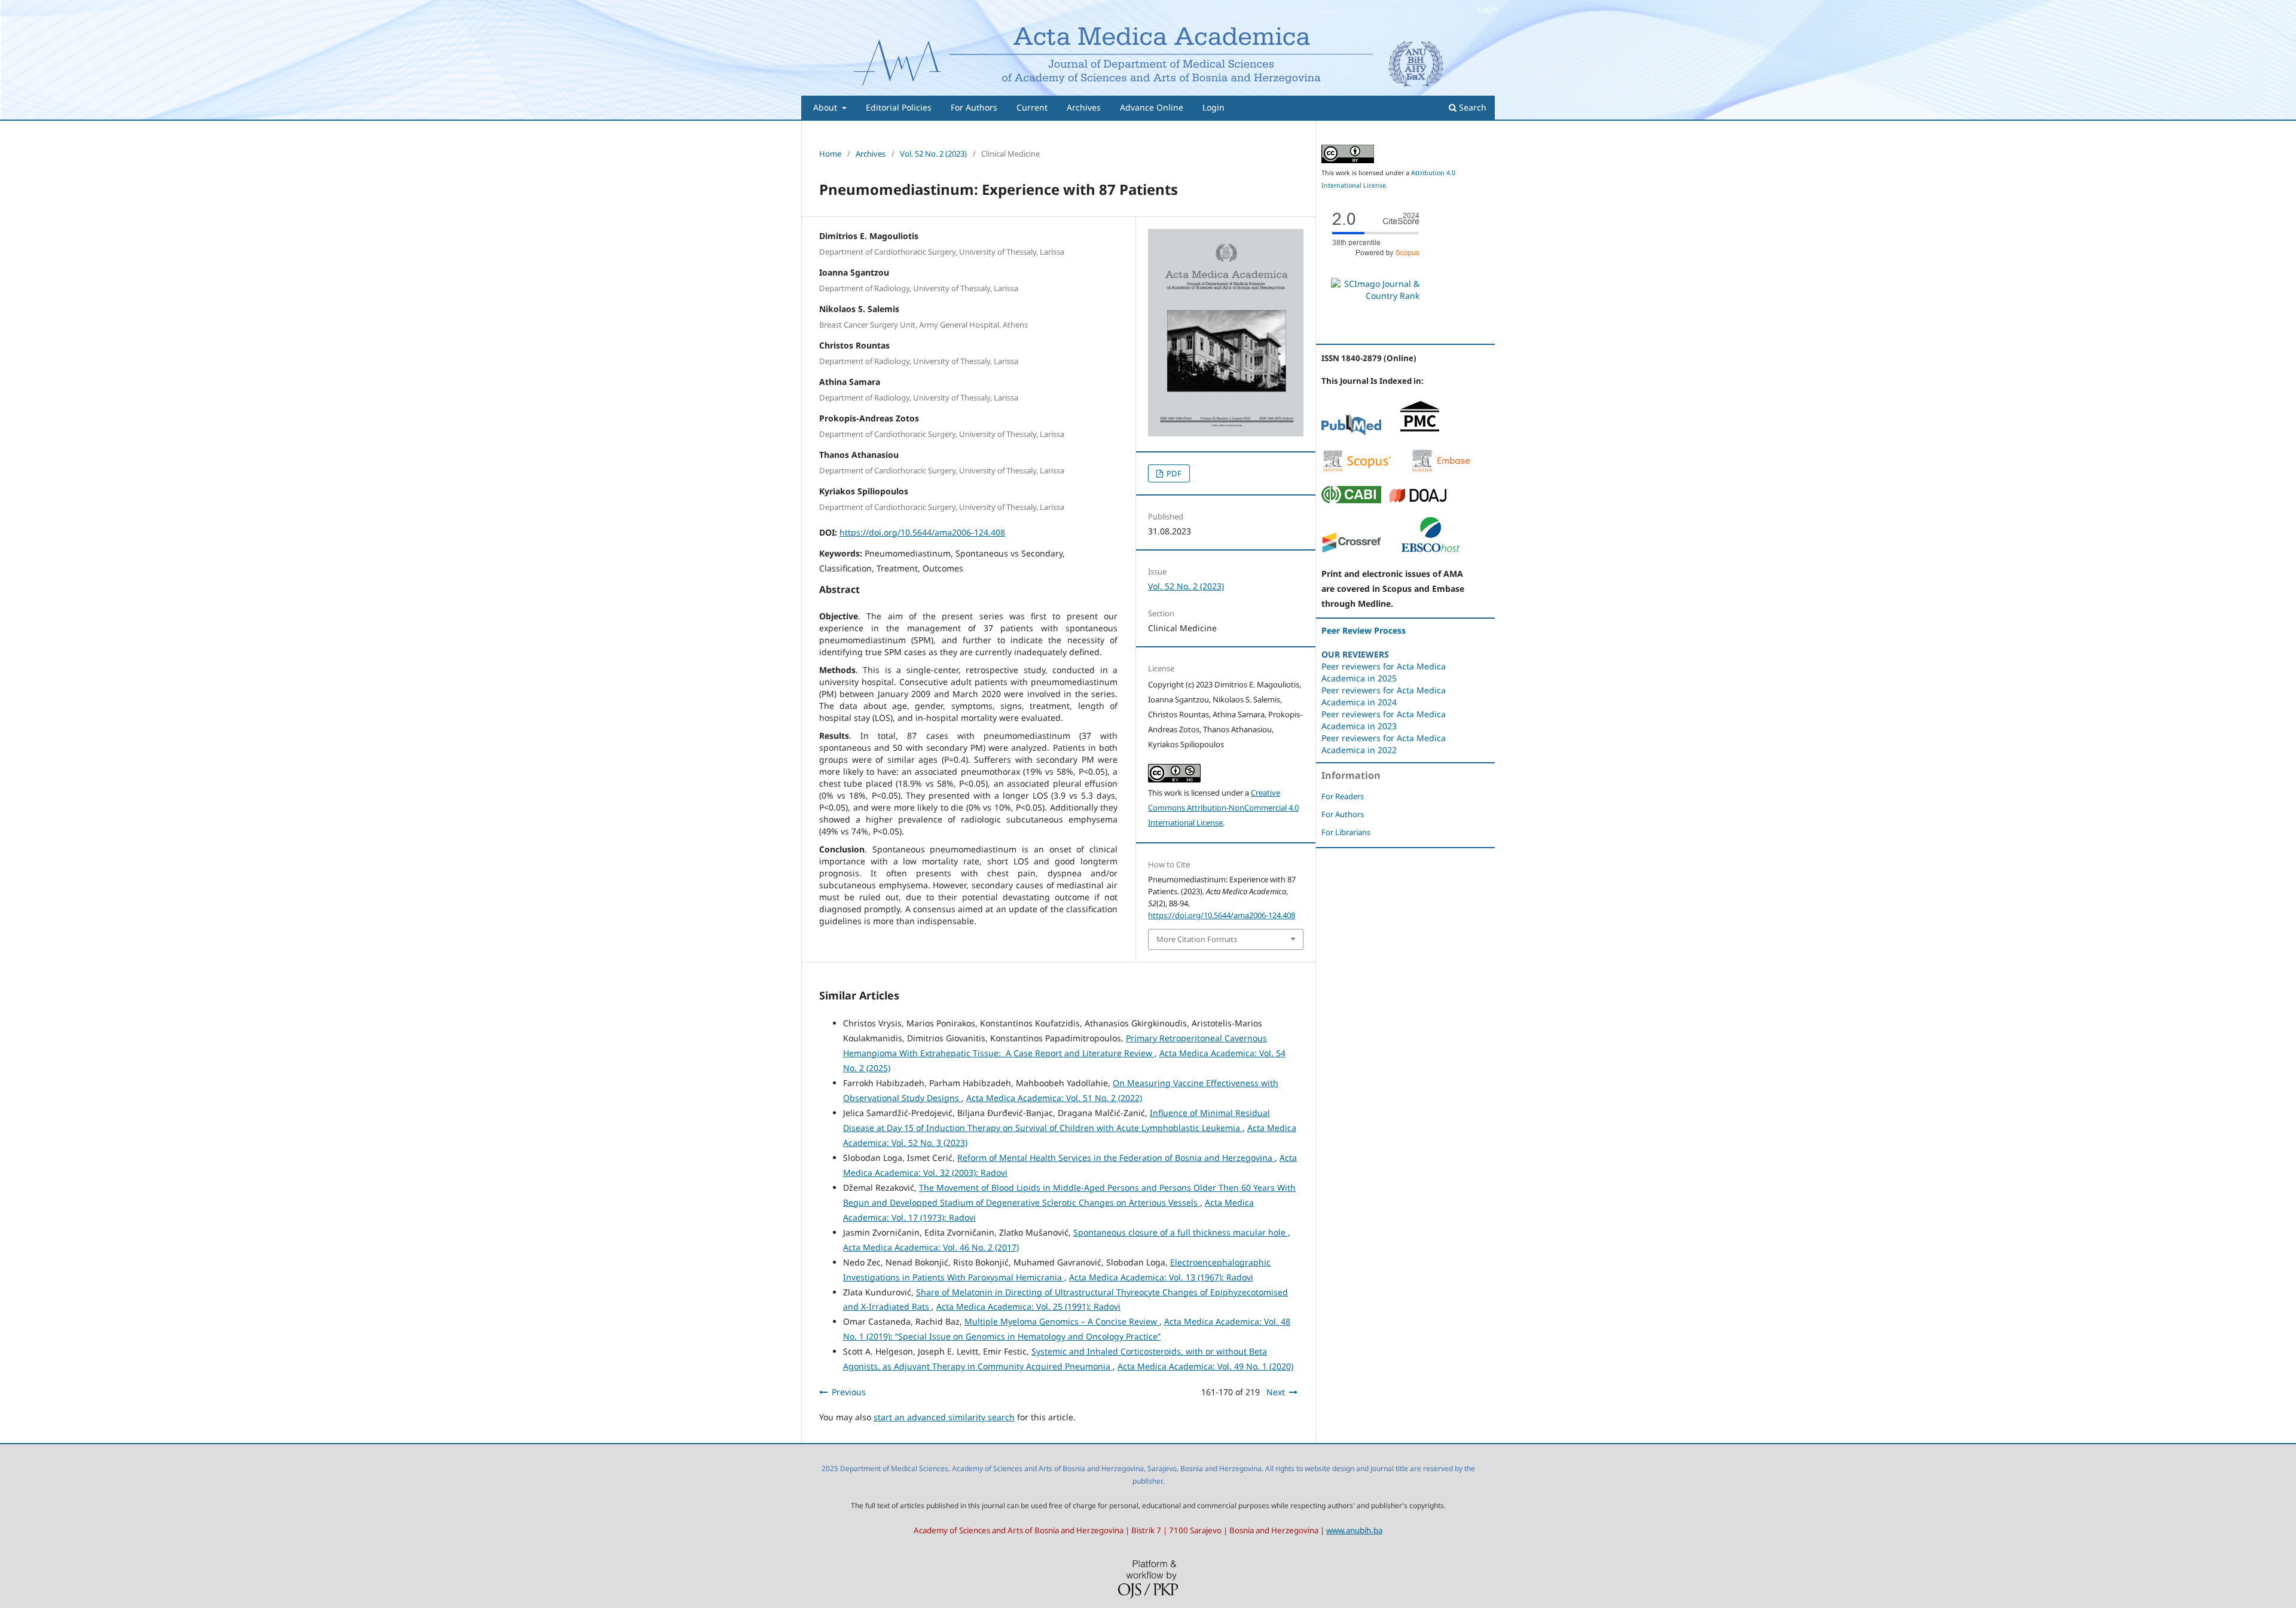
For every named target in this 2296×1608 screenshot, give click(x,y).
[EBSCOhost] (1430, 550)
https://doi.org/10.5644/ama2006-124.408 (922, 532)
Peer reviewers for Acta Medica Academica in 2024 (1384, 696)
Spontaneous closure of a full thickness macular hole (1181, 1232)
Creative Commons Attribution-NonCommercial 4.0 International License (1223, 808)
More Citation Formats (1197, 939)
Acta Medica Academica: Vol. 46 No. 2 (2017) (931, 1247)
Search (1471, 107)
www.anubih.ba (1354, 1530)
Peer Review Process (1364, 630)
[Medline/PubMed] (1351, 432)
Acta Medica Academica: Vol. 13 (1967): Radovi (1161, 1277)
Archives (1084, 107)
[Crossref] (1351, 550)
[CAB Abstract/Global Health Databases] (1351, 500)
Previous (849, 1392)
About (826, 107)
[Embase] (1441, 470)
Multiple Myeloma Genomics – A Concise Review (1062, 1321)
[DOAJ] (1418, 500)
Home (830, 154)
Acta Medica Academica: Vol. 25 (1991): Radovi (1028, 1306)
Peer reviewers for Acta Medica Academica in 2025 (1384, 672)
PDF (1173, 473)
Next (1276, 1392)
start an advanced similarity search (944, 1417)
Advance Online (1152, 107)
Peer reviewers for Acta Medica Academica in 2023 (1384, 720)
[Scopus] (1357, 470)
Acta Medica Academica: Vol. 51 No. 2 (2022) (1054, 1098)
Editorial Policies (899, 107)
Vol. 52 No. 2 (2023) (933, 154)
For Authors (974, 107)
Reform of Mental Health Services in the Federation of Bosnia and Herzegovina (1116, 1158)
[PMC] (1420, 432)
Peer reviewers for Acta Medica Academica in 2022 (1384, 744)
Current (1032, 107)
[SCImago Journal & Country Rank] (1375, 296)
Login (1213, 107)
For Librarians (1346, 832)
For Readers (1343, 796)
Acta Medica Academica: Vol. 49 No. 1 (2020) (1205, 1366)
